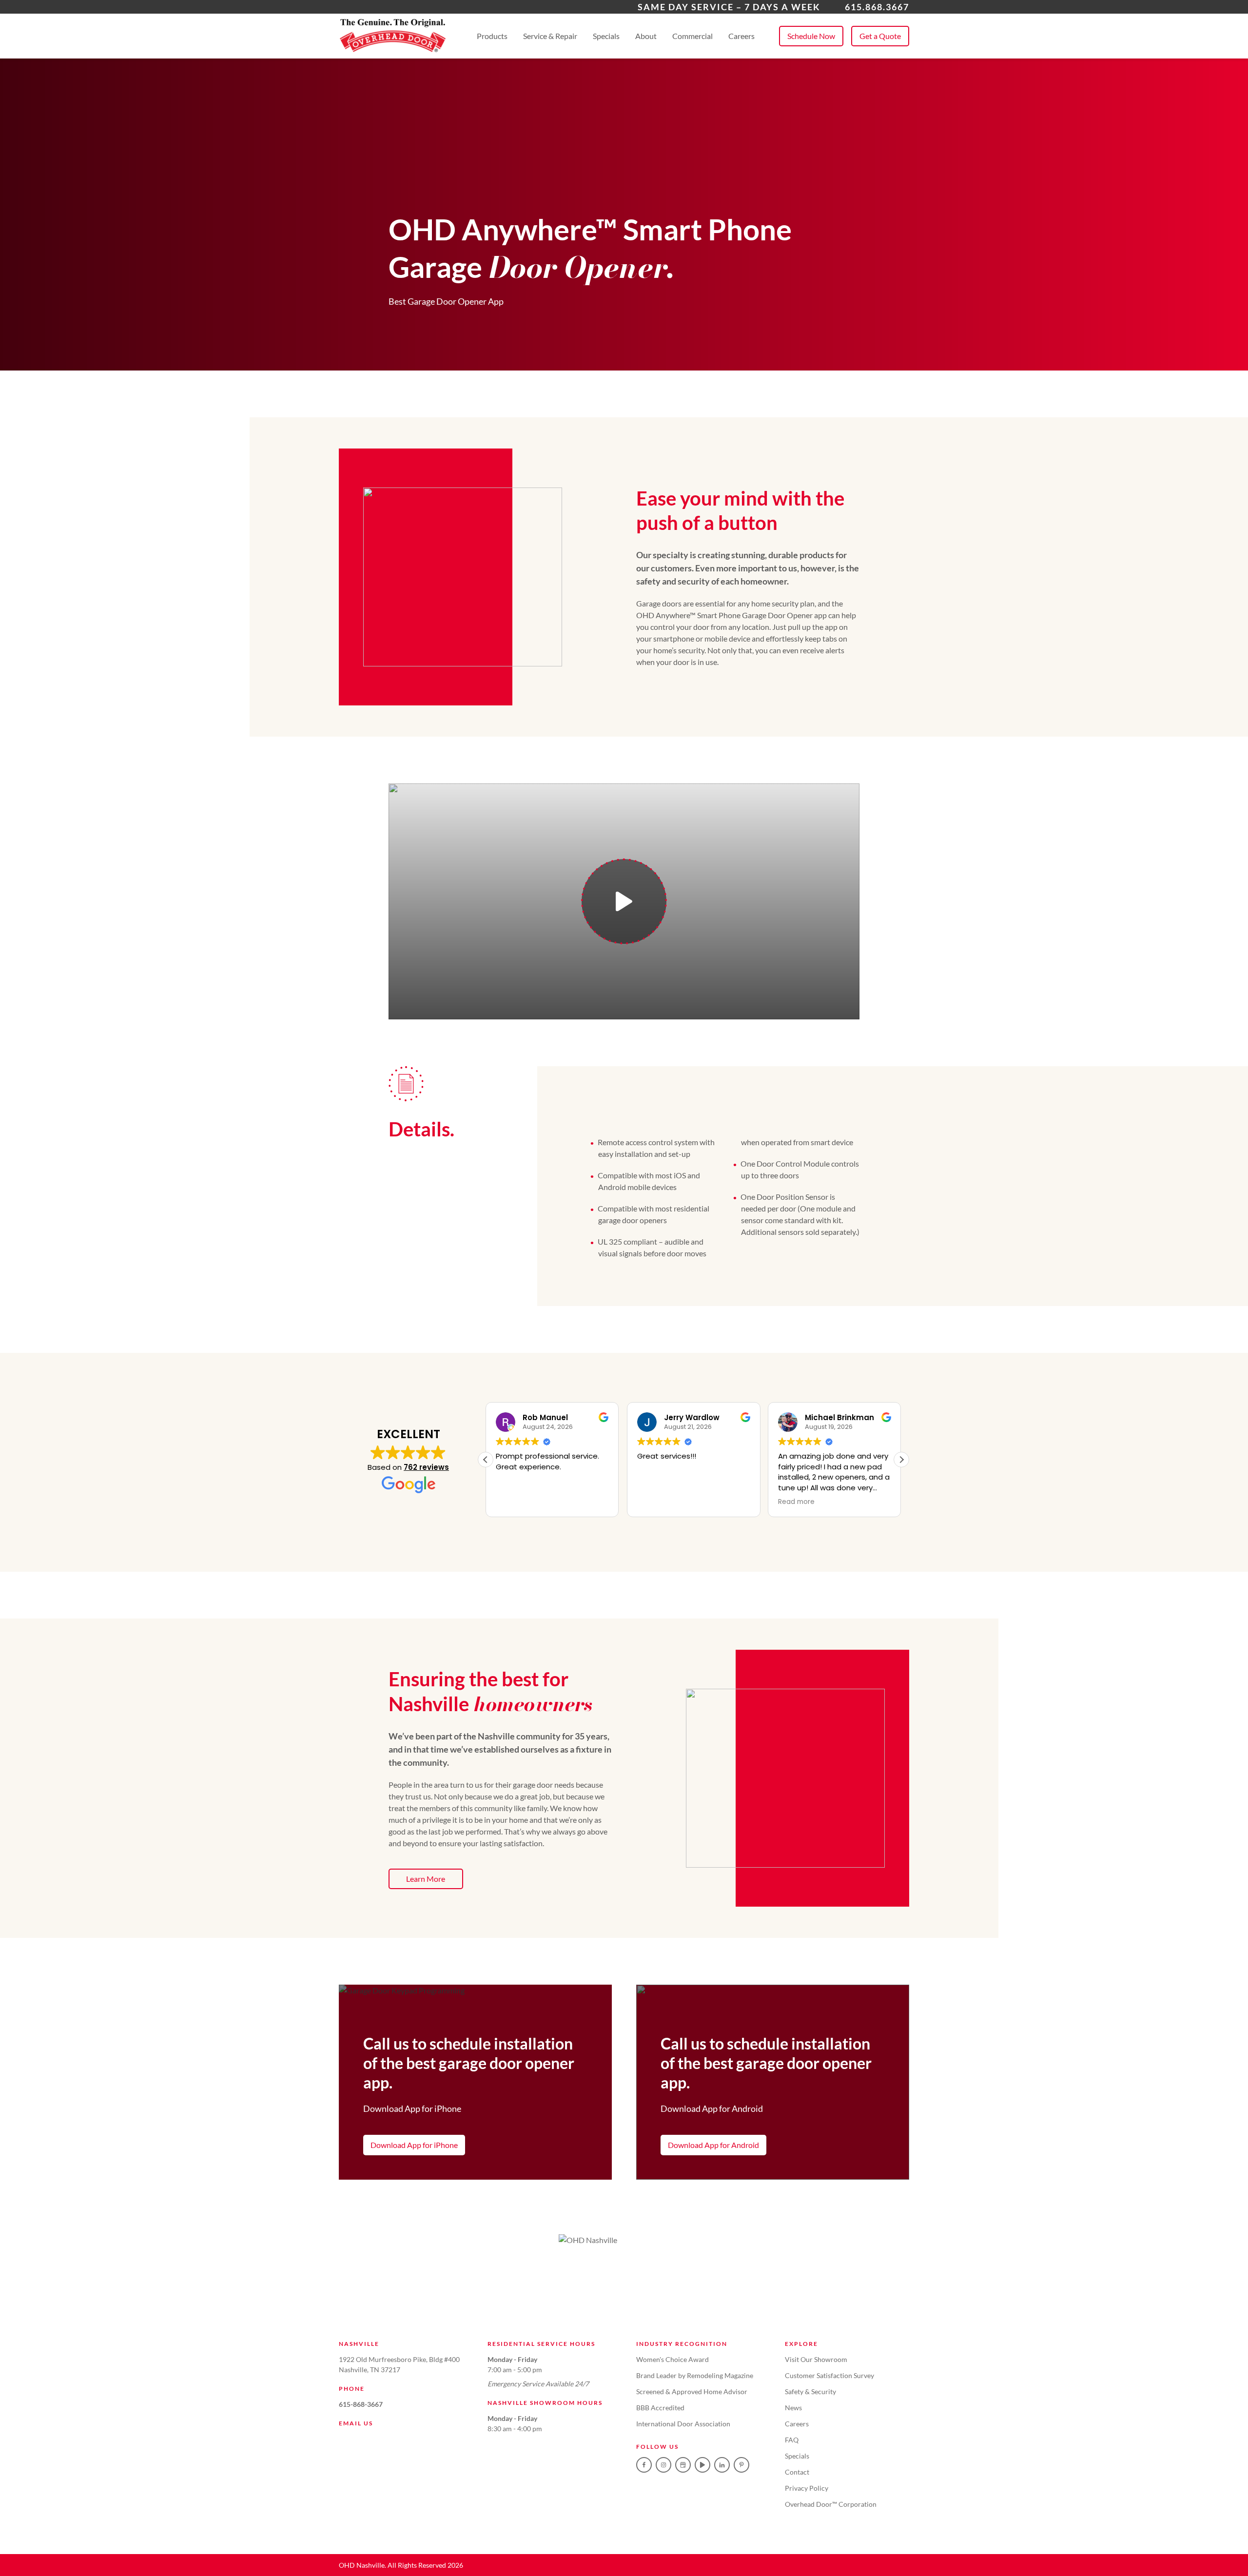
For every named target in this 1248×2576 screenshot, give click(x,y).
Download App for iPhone (414, 2145)
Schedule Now (811, 36)
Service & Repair (550, 36)
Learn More (426, 1879)
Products (492, 36)
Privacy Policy (807, 2488)
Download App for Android (713, 2145)
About (646, 36)
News (793, 2408)
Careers (741, 36)
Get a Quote (880, 36)
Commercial (692, 36)
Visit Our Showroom (816, 2359)
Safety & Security (810, 2391)
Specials (606, 36)
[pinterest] (741, 2465)
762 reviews (426, 1467)
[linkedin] (722, 2465)
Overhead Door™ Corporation (831, 2504)
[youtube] (702, 2465)
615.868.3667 (877, 7)
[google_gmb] (683, 2465)
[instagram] (663, 2465)
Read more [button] (796, 1502)
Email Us (356, 2423)
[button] (901, 1460)
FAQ (792, 2440)
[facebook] (644, 2465)
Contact (797, 2472)
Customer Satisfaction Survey (829, 2375)
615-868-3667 (361, 2404)
